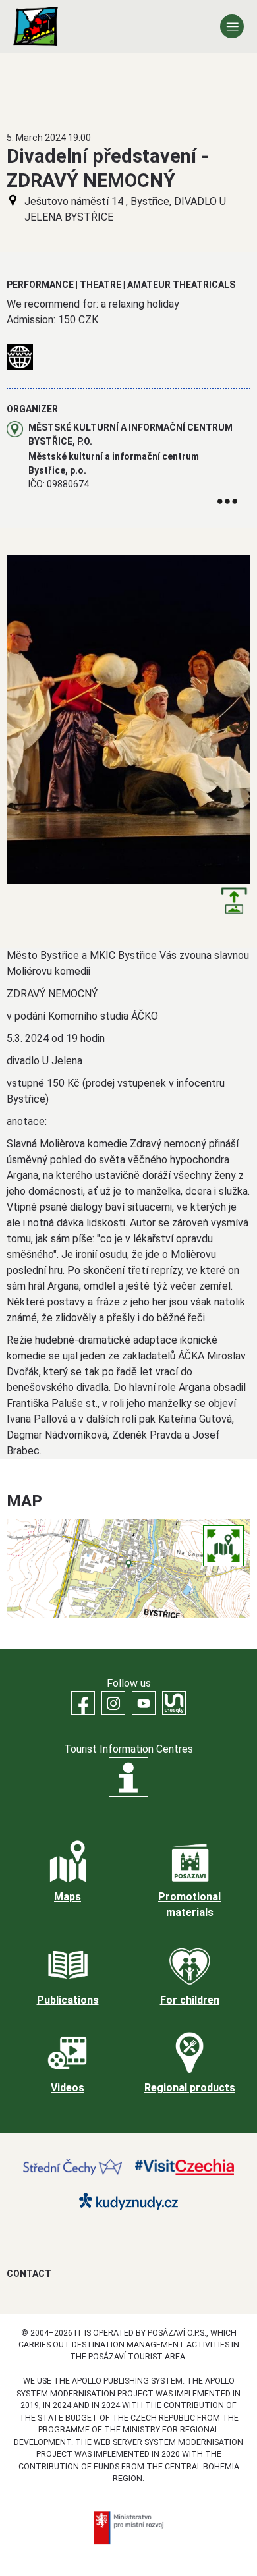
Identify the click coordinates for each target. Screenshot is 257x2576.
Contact (29, 2274)
